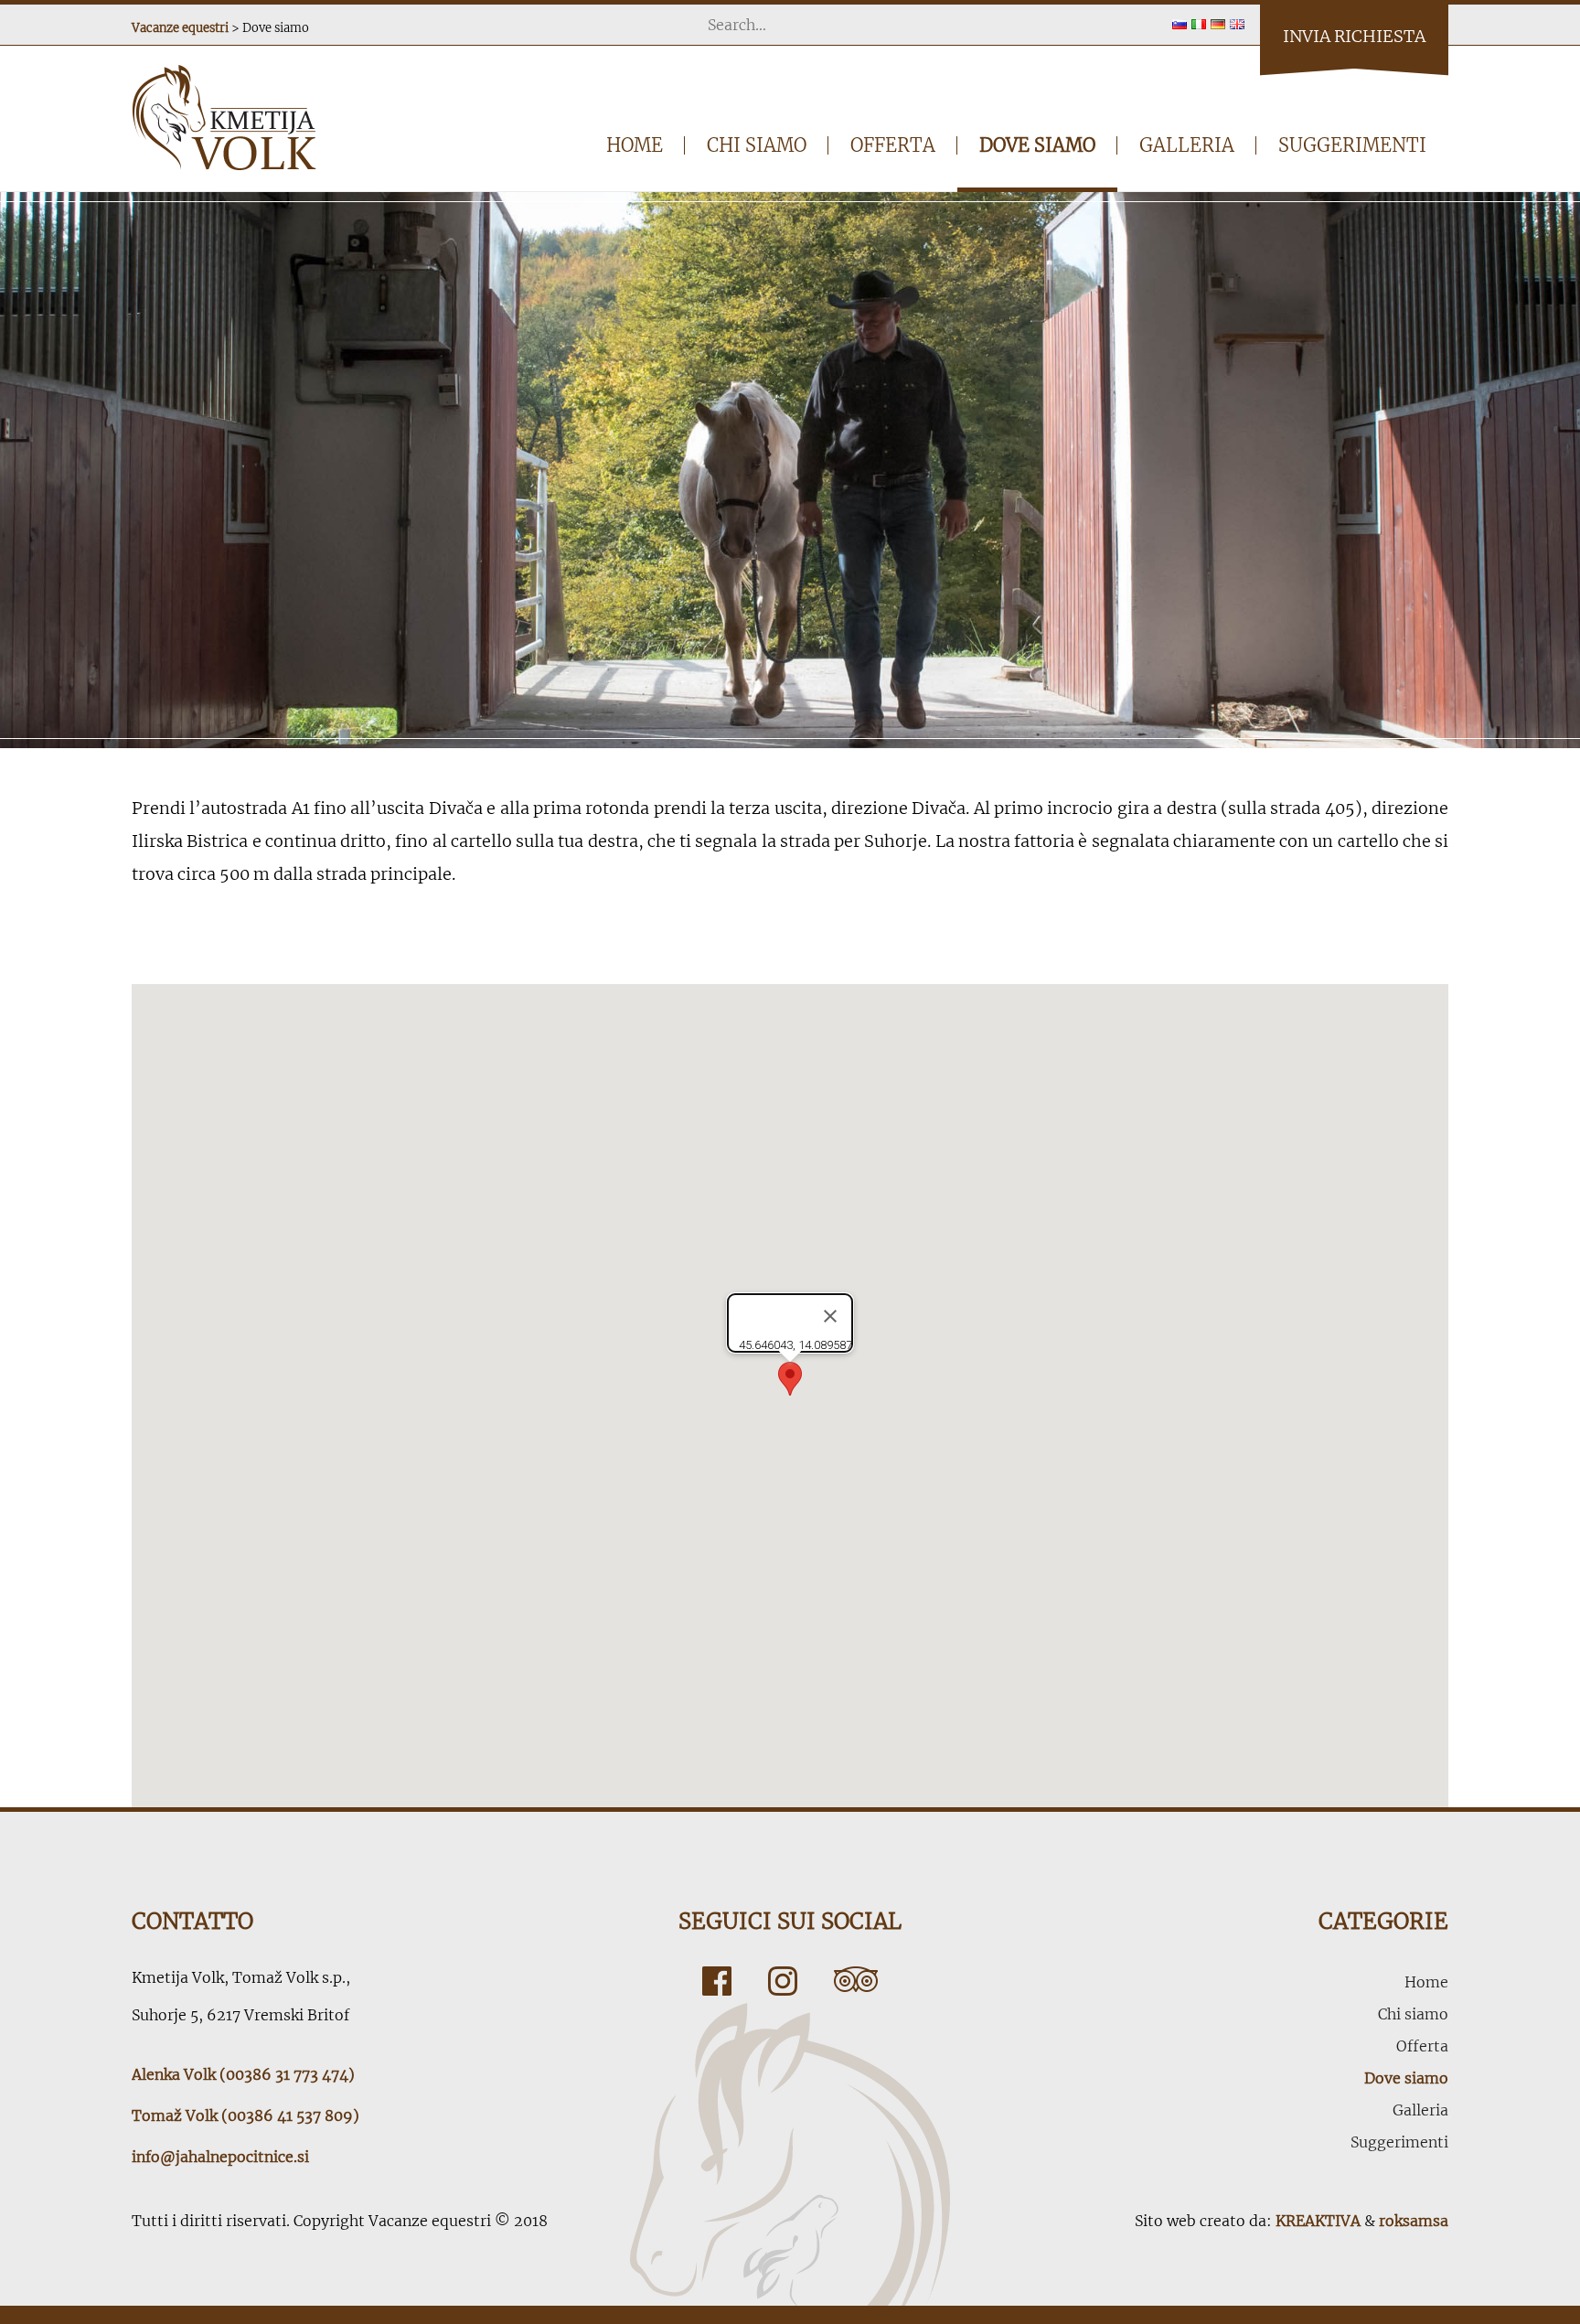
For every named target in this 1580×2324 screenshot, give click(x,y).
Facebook (717, 1981)
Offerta (893, 145)
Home (635, 145)
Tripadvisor (856, 1981)
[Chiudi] (830, 1316)
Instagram (783, 1981)
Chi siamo (757, 145)
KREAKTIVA (1318, 2221)
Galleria (1187, 145)
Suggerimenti (1352, 145)
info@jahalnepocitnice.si (220, 2157)
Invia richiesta (1354, 36)
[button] (790, 1379)
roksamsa (1414, 2221)
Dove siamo (1037, 145)
